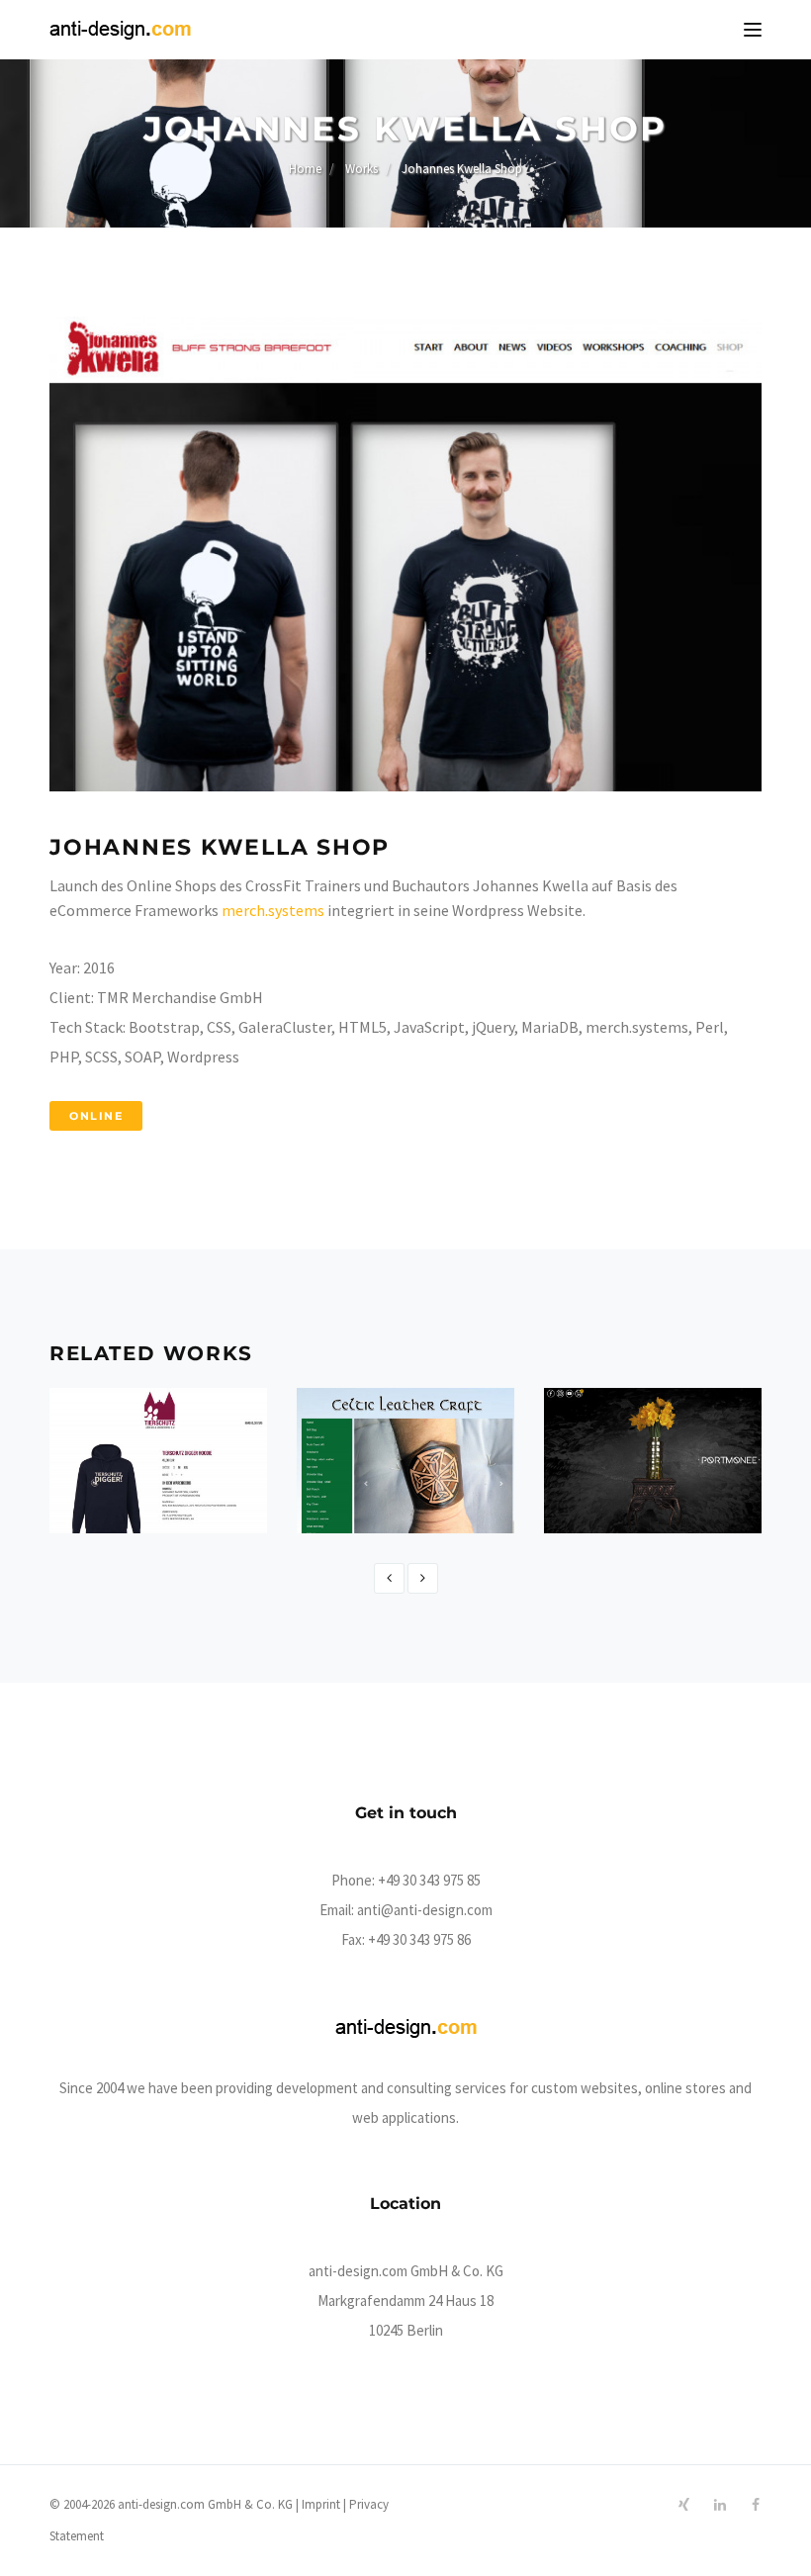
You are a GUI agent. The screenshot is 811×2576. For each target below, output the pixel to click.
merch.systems (273, 910)
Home (305, 169)
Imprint (321, 2504)
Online (96, 1116)
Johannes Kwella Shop (462, 169)
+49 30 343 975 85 (429, 1880)
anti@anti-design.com (425, 1910)
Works (361, 169)
